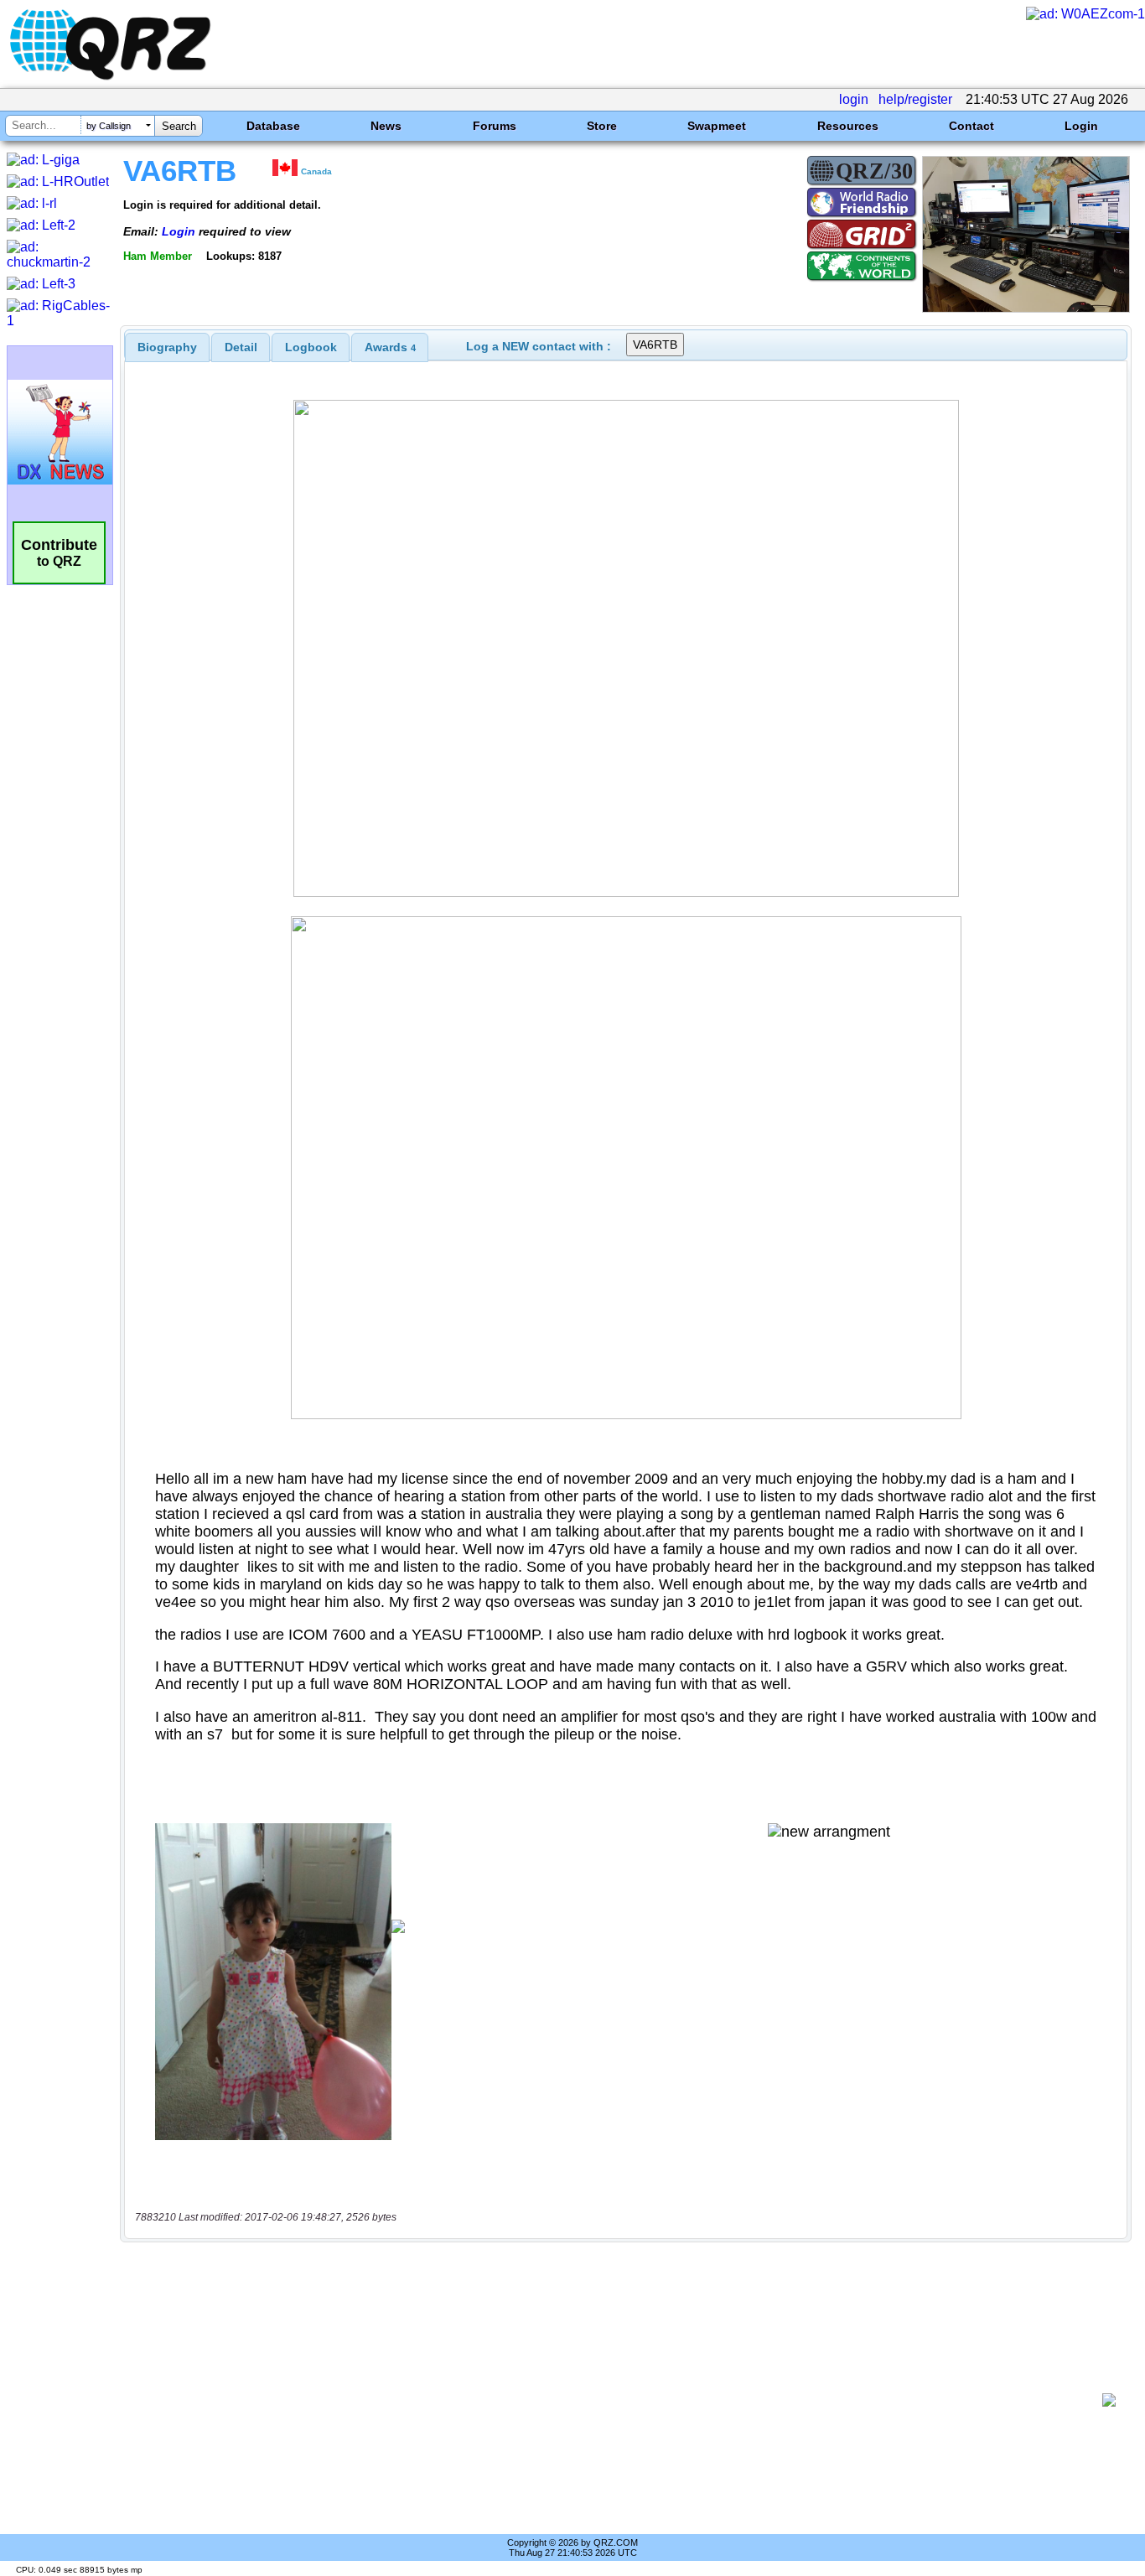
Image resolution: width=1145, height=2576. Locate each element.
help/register (915, 99)
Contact (971, 126)
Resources (848, 126)
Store (602, 126)
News (386, 126)
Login (1081, 126)
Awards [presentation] (390, 347)
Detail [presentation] (241, 347)
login (854, 99)
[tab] (167, 347)
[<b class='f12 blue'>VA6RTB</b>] (1026, 308)
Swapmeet (717, 126)
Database (273, 126)
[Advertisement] (617, 2400)
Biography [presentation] (167, 347)
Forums (495, 126)
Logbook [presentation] (311, 347)
